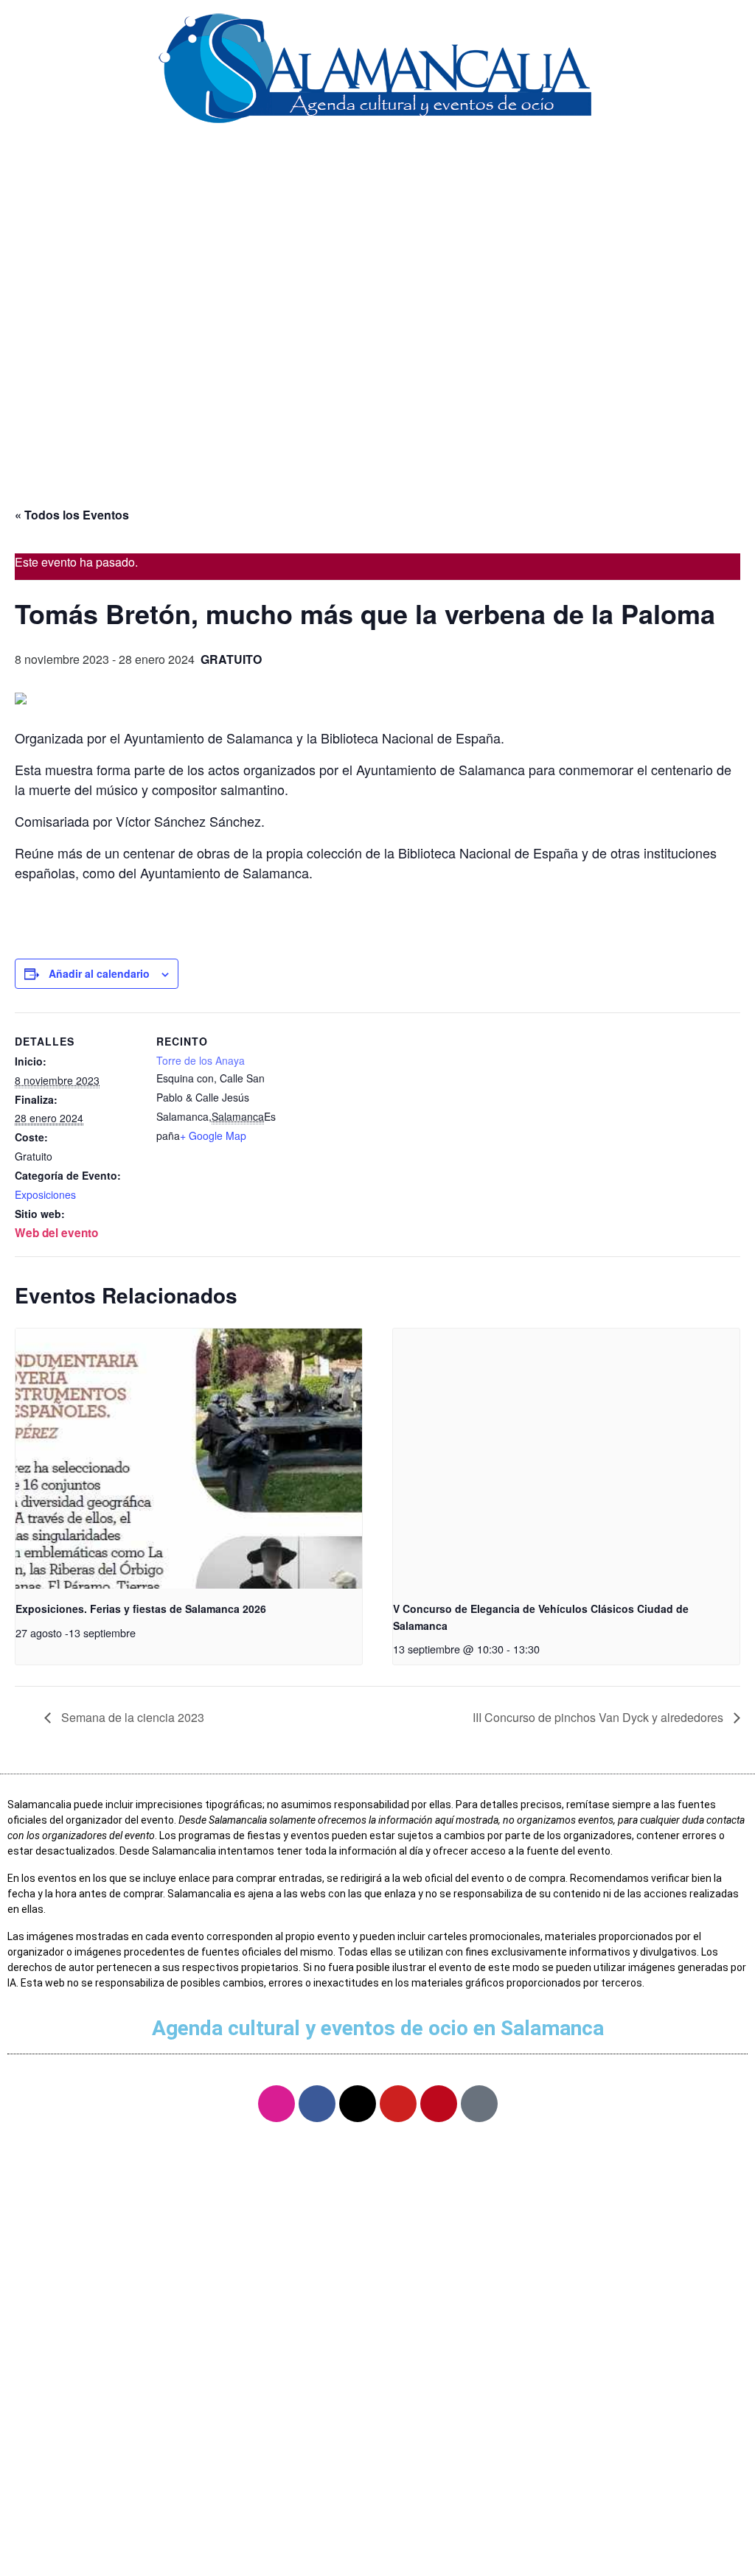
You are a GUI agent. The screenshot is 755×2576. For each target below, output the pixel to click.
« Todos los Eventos (72, 515)
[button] (377, 161)
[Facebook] (317, 2104)
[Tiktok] (479, 2104)
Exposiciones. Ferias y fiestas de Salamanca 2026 (141, 1609)
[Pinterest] (439, 2104)
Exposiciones (45, 1194)
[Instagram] (276, 2104)
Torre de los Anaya (201, 1060)
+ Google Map (213, 1135)
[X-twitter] (358, 2104)
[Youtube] (398, 2104)
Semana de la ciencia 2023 (131, 1717)
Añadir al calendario (99, 973)
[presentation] (189, 1459)
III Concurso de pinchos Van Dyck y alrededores (599, 1717)
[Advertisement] (377, 366)
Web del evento (56, 1233)
